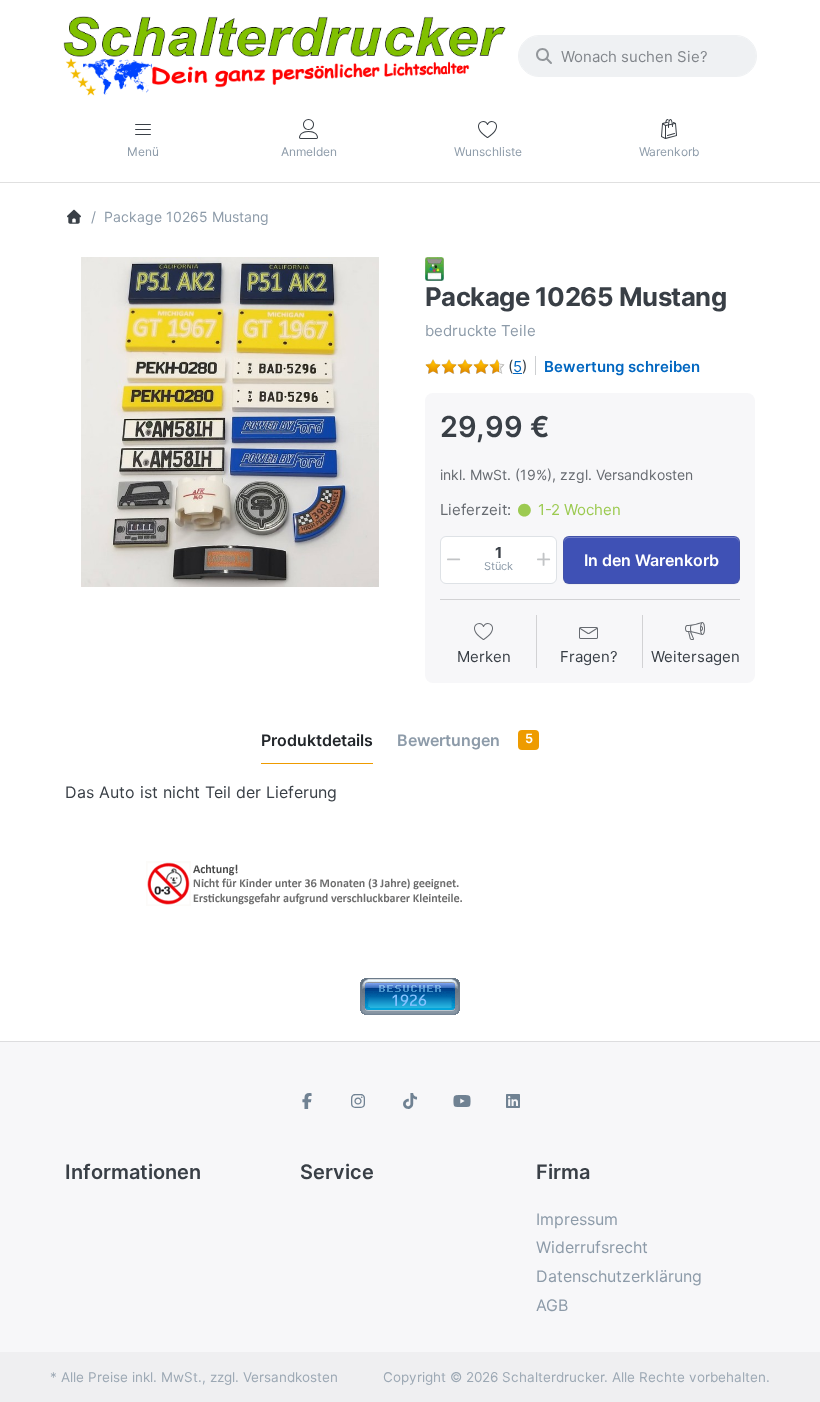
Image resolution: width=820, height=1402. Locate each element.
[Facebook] (307, 1101)
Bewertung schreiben (622, 366)
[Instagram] (359, 1101)
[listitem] (230, 422)
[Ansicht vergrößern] (230, 422)
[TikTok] (410, 1101)
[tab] (317, 740)
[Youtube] (462, 1101)
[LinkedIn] (513, 1101)
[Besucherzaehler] (410, 994)
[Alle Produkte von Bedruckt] (434, 267)
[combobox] (637, 56)
